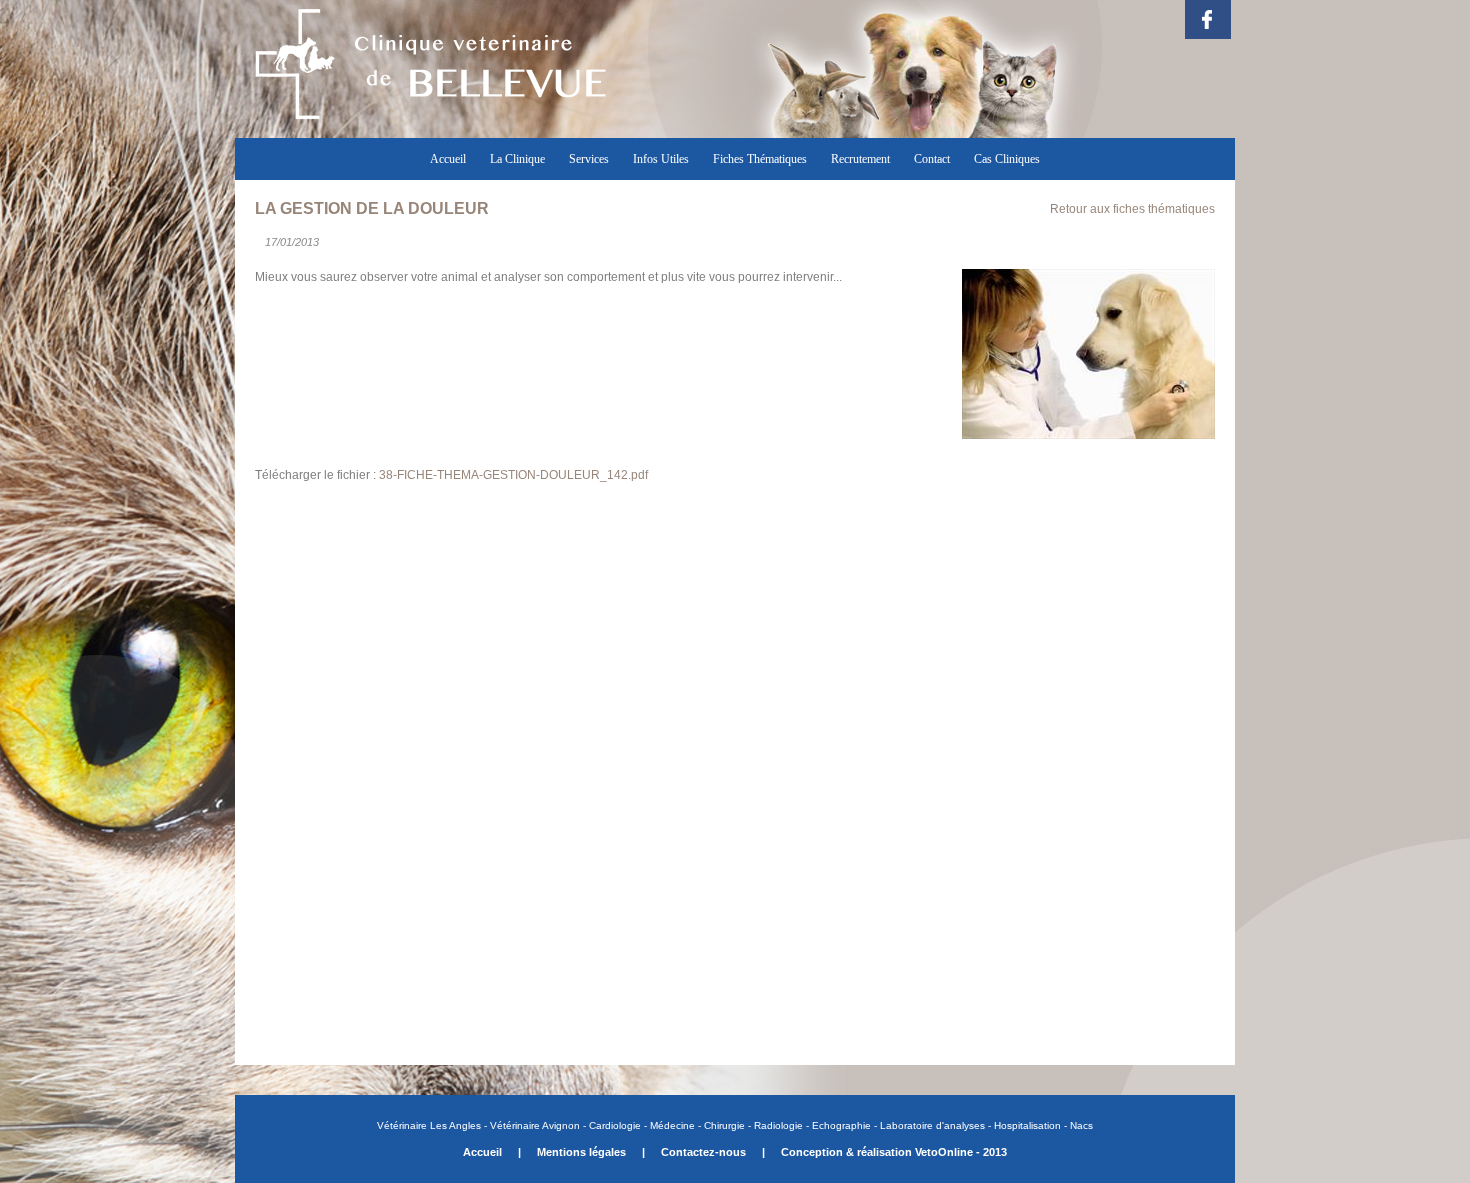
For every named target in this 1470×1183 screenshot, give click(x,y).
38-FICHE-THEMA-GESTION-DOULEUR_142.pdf (513, 475)
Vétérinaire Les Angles (430, 1125)
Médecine (672, 1125)
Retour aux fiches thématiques (1132, 209)
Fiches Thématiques (760, 159)
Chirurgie (723, 1125)
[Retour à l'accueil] (430, 127)
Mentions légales (581, 1152)
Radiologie (778, 1125)
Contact (932, 159)
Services (589, 159)
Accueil (448, 159)
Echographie (841, 1125)
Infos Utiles (661, 159)
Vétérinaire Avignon (535, 1125)
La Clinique (517, 159)
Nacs (1081, 1125)
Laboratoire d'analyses (932, 1125)
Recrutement (860, 159)
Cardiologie (615, 1125)
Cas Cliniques (1007, 159)
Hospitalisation (1027, 1125)
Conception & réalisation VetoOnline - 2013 (894, 1152)
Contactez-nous (703, 1152)
